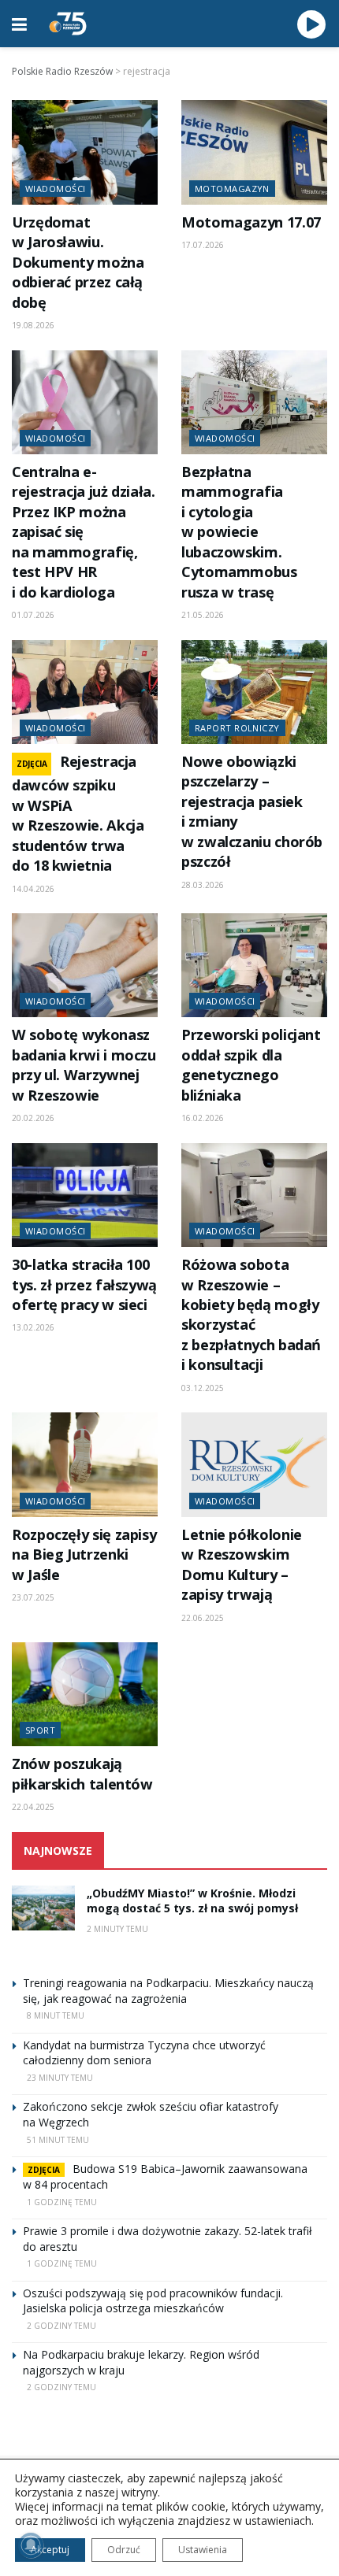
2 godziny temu (61, 2326)
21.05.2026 (203, 615)
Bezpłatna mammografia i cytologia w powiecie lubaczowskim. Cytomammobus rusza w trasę (239, 532)
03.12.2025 (203, 1388)
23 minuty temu (60, 2078)
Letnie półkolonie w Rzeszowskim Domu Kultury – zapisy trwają (242, 1564)
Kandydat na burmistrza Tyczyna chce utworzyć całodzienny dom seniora (144, 2053)
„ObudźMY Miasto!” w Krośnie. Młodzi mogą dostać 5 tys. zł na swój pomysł (192, 1901)
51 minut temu (58, 2140)
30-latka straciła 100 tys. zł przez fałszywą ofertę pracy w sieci (84, 1284)
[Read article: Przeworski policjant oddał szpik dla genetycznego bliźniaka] (254, 965)
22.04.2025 (33, 1807)
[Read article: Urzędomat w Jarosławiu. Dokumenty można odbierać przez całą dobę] (85, 152)
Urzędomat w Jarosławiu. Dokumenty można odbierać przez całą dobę (78, 262)
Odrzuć (124, 2550)
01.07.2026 (33, 615)
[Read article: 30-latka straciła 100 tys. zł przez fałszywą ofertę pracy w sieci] (85, 1195)
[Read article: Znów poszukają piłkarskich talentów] (85, 1694)
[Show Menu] (19, 24)
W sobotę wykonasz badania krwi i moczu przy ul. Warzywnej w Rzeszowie (84, 1064)
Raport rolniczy (237, 728)
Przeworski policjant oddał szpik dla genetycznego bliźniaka (251, 1064)
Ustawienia (203, 2550)
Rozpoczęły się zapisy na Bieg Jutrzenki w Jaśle (84, 1554)
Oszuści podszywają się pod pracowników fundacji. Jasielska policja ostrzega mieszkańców (153, 2301)
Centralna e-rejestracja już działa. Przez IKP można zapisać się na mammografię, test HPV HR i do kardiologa (84, 532)
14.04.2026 (33, 889)
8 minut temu (56, 2015)
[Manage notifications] (31, 2545)
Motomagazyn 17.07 (251, 222)
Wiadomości (55, 189)
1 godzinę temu (62, 2202)
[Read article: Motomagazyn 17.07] (254, 152)
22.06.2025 (203, 1618)
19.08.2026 (33, 325)
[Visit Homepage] (68, 24)
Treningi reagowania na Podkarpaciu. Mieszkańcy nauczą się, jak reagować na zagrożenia (168, 1991)
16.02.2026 (203, 1118)
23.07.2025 (33, 1597)
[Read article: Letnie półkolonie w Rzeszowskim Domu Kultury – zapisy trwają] (254, 1464)
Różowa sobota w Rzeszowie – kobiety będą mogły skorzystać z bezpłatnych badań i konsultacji (251, 1314)
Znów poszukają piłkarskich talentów (82, 1773)
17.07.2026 (203, 245)
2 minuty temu (117, 1929)
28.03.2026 (203, 885)
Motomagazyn (232, 189)
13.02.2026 (33, 1327)
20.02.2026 (33, 1118)
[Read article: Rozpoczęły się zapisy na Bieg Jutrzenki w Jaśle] (85, 1464)
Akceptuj (50, 2550)
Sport (40, 1730)
